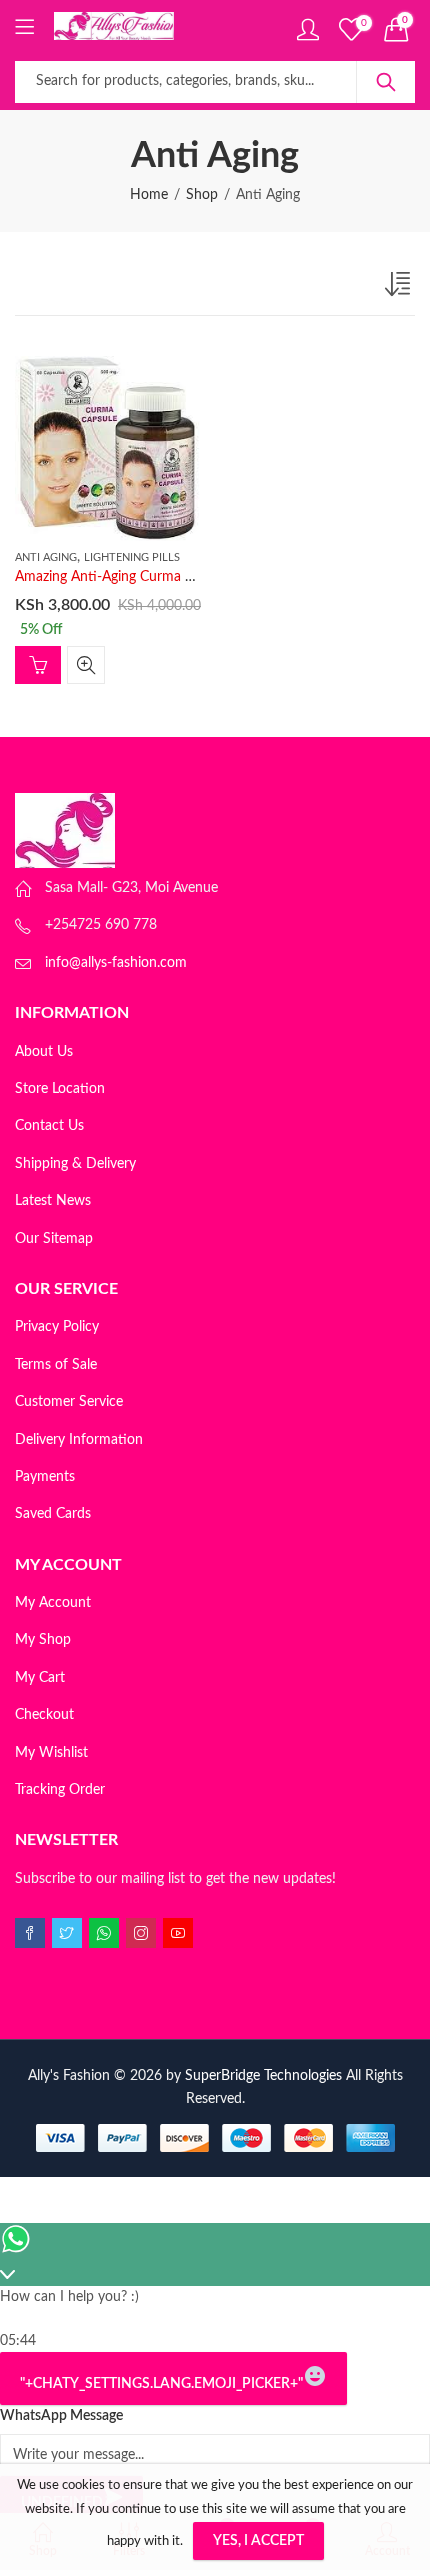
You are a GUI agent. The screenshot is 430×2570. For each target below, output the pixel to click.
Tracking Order (60, 1790)
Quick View (86, 665)
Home (149, 195)
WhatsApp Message (61, 2416)
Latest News (53, 1201)
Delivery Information (79, 1440)
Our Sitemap (54, 1239)
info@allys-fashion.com (116, 963)
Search (386, 82)
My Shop (43, 1640)
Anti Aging (46, 557)
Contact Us (49, 1126)
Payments (45, 1477)
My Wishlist (51, 1753)
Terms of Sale (56, 1365)
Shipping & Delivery (75, 1164)
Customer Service (69, 1402)
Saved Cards (53, 1514)
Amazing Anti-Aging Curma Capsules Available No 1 (173, 577)
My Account (53, 1603)
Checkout (44, 1715)
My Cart (40, 1678)
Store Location (60, 1089)
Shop (202, 195)
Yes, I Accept (258, 2541)
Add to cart (38, 665)
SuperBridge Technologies (263, 2076)
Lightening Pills (132, 557)
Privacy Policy (57, 1327)
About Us (44, 1052)
